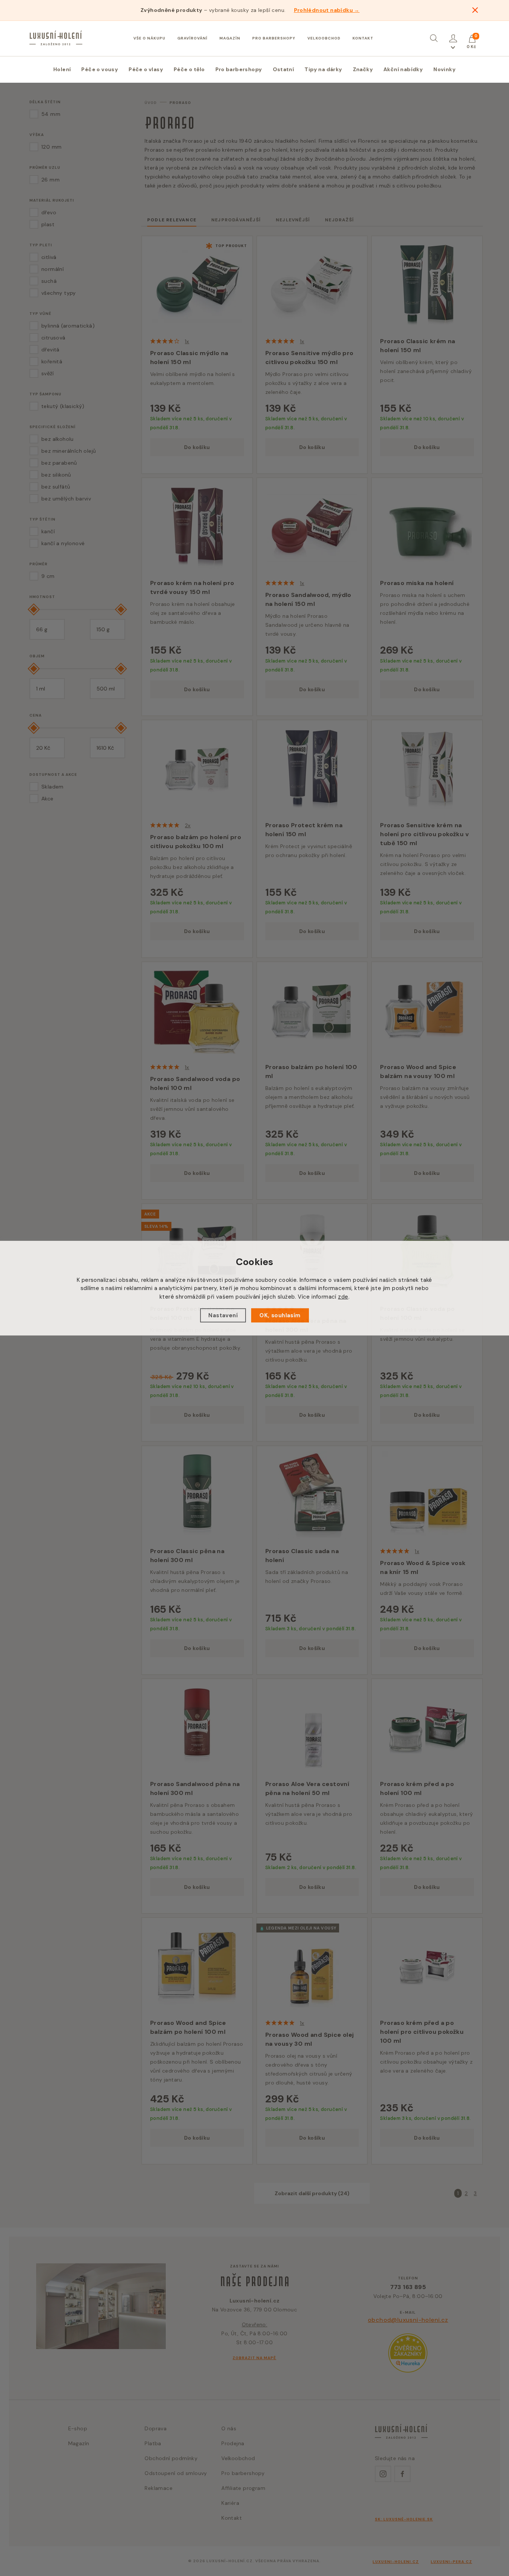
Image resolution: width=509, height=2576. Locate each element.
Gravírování (192, 38)
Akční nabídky (403, 69)
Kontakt (363, 38)
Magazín (230, 38)
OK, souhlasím (280, 1315)
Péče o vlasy (146, 69)
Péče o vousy (100, 69)
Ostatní (284, 69)
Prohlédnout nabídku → (327, 10)
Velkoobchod (324, 38)
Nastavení (223, 1315)
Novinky (445, 69)
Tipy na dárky (323, 69)
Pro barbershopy (274, 38)
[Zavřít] (475, 10)
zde (343, 1296)
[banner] (56, 38)
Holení (62, 69)
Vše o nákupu (149, 38)
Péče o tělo (189, 69)
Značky (363, 69)
